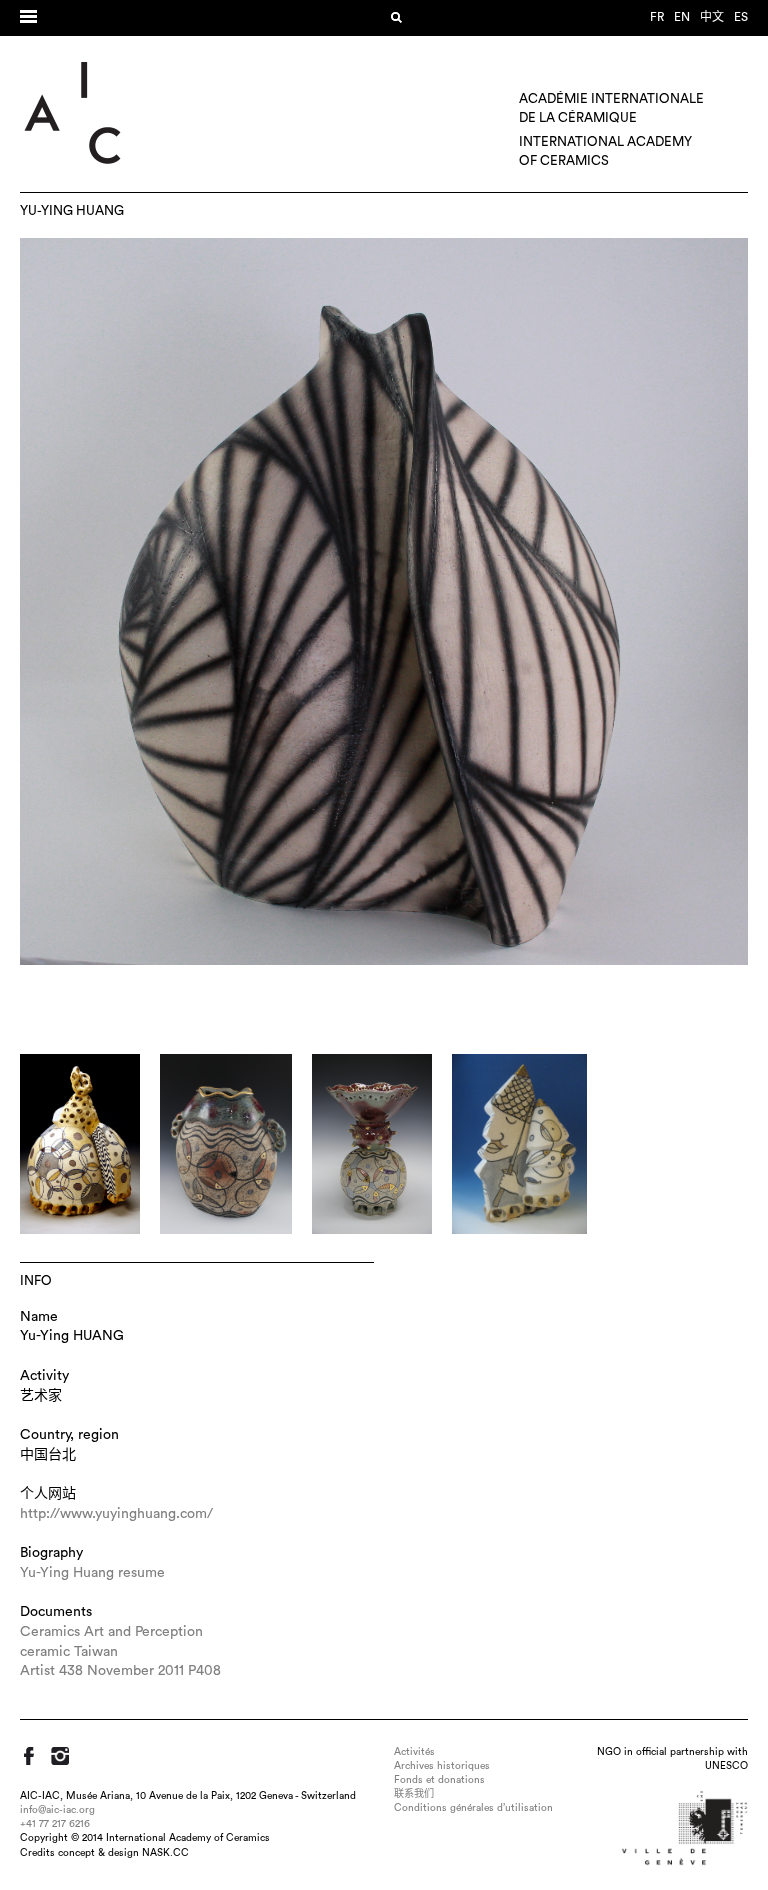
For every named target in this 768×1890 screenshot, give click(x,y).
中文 (712, 17)
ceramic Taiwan (69, 1652)
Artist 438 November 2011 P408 (120, 1671)
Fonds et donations (439, 1780)
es (741, 17)
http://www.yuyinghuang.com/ (116, 1514)
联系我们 (414, 1794)
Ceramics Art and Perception (111, 1632)
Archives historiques (442, 1766)
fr (657, 17)
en (682, 17)
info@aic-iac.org (57, 1810)
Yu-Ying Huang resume (92, 1573)
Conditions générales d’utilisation (473, 1808)
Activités (414, 1752)
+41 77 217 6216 (55, 1824)
